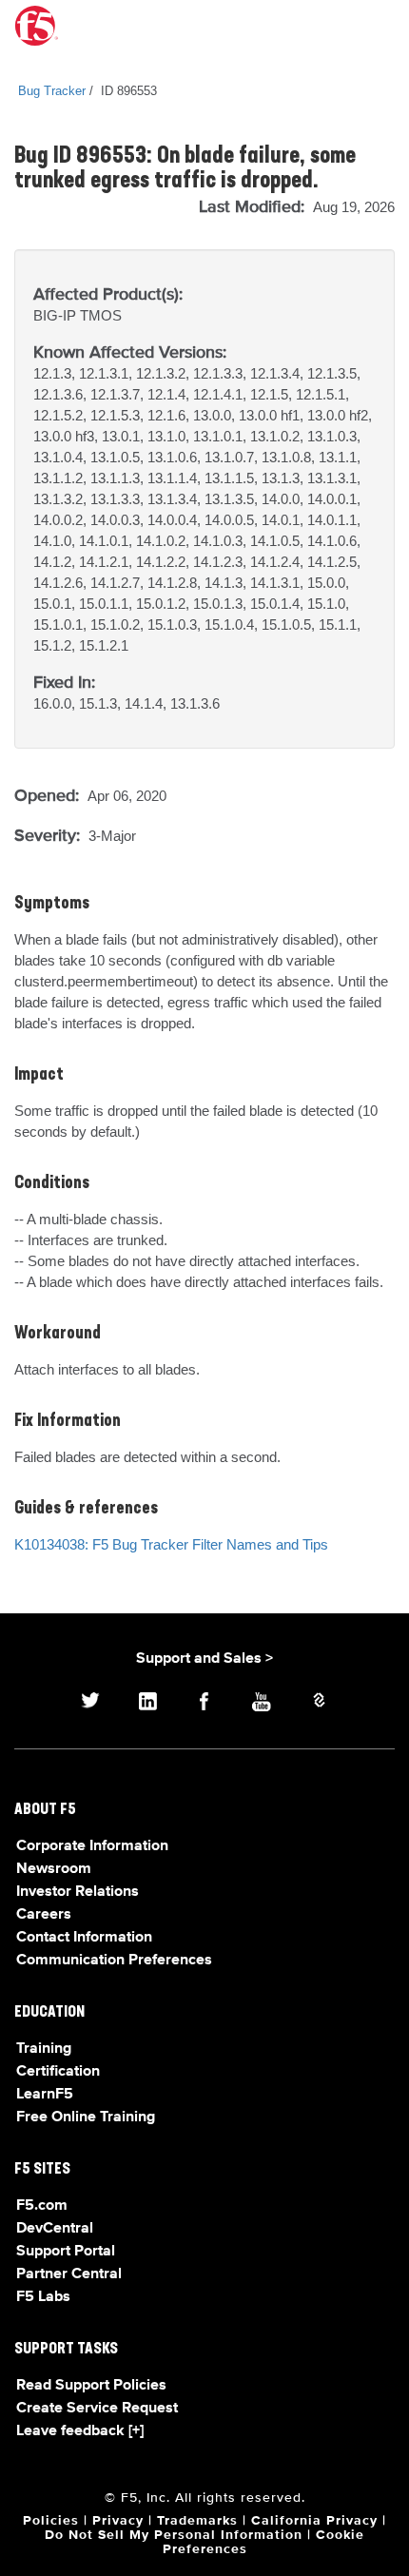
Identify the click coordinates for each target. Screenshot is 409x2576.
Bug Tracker (52, 91)
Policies (51, 2521)
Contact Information (84, 1938)
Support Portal (66, 2252)
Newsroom (54, 1869)
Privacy (118, 2521)
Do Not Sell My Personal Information (174, 2535)
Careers (44, 1915)
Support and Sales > (204, 1659)
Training (44, 2049)
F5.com (42, 2206)
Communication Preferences (114, 1961)
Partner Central (69, 2274)
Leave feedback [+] (80, 2431)
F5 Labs (43, 2297)
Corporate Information (92, 1846)
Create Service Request (97, 2409)
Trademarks (197, 2521)
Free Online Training (86, 2117)
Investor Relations (78, 1892)
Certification (58, 2072)
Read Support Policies (91, 2386)
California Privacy (314, 2521)
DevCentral (55, 2229)
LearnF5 (45, 2095)
